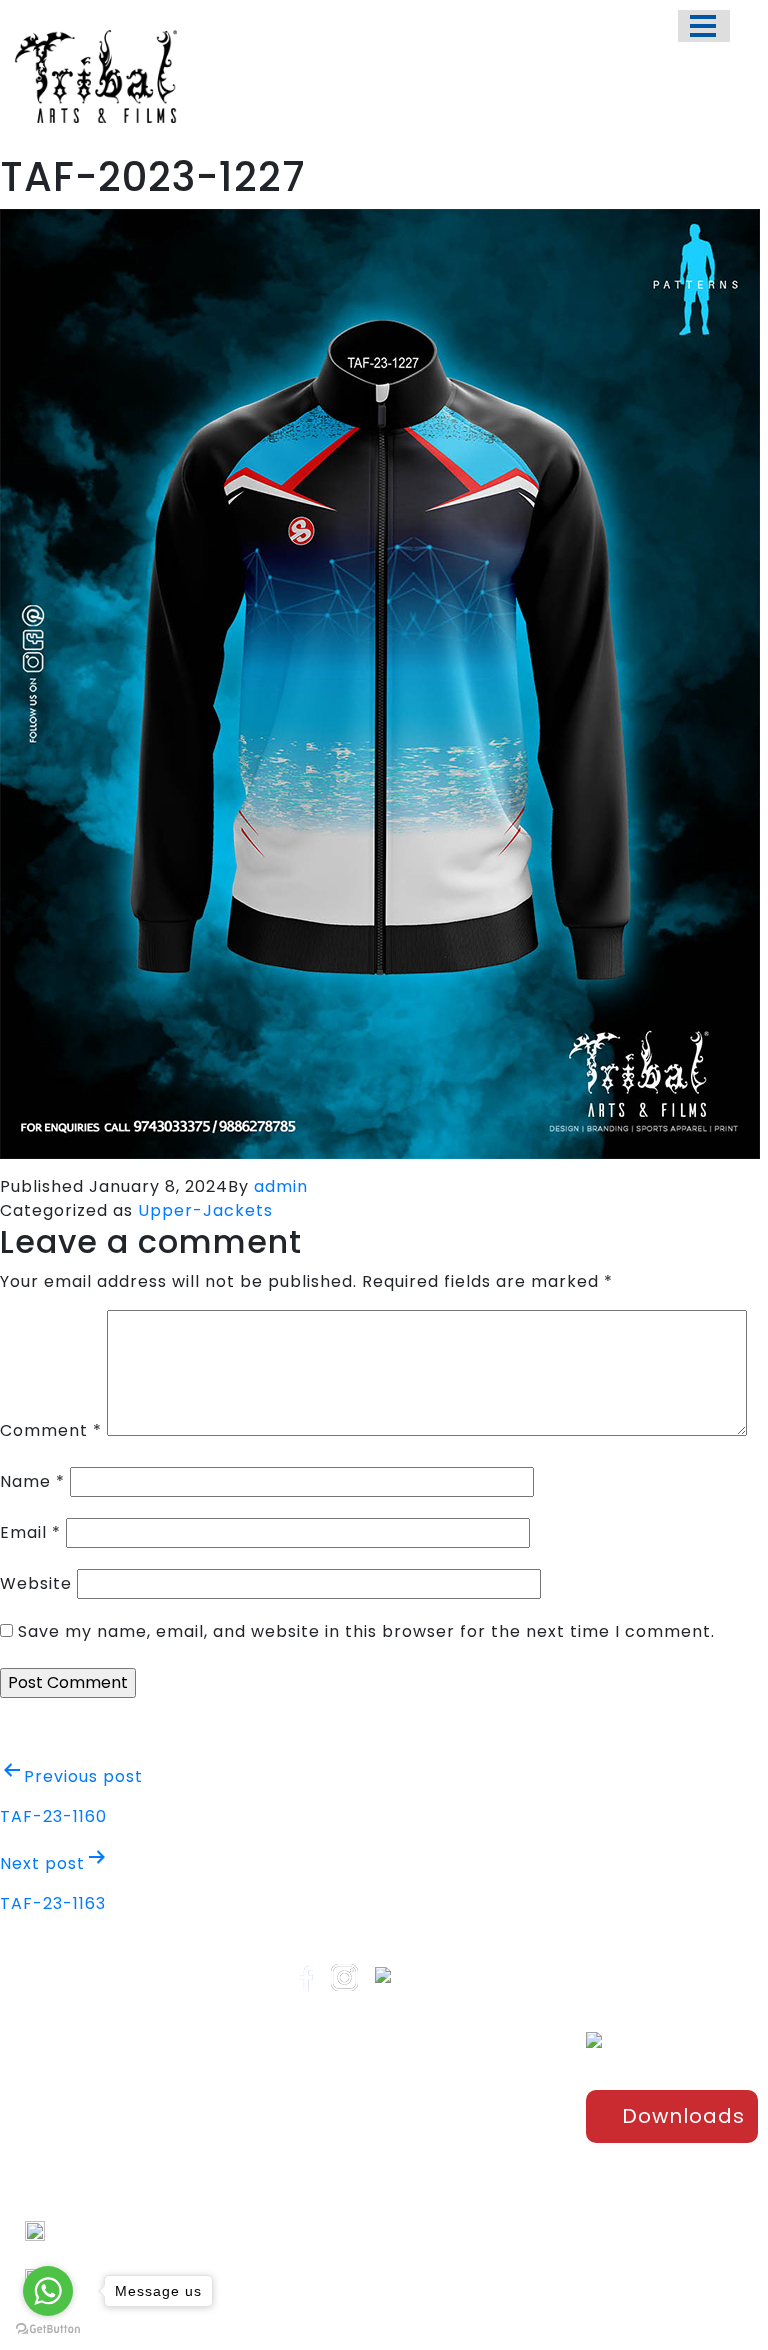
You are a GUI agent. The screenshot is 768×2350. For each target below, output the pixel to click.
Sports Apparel (486, 2089)
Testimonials (379, 2178)
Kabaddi (489, 2231)
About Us (366, 2145)
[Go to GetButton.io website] (48, 2329)
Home (355, 2079)
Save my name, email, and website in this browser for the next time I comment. (366, 1631)
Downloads (683, 2116)
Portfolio (364, 2112)
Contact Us (374, 2211)
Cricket (484, 2132)
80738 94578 (96, 2254)
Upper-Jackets (205, 1210)
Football (487, 2165)
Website (36, 1583)
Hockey (484, 2198)
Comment (51, 1430)
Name (32, 1481)
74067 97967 (95, 2230)
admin (281, 1186)
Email (30, 1532)
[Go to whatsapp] (48, 2291)
